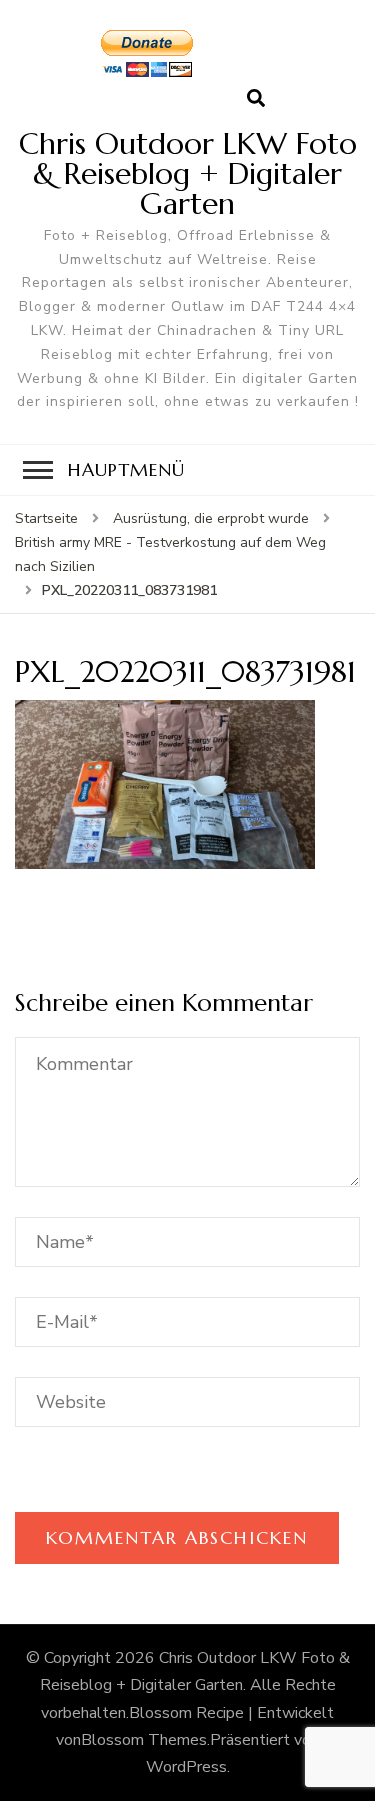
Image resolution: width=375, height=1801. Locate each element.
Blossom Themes (144, 1740)
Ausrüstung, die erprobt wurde (211, 518)
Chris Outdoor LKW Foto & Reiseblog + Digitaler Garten (188, 173)
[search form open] (256, 99)
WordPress (186, 1767)
